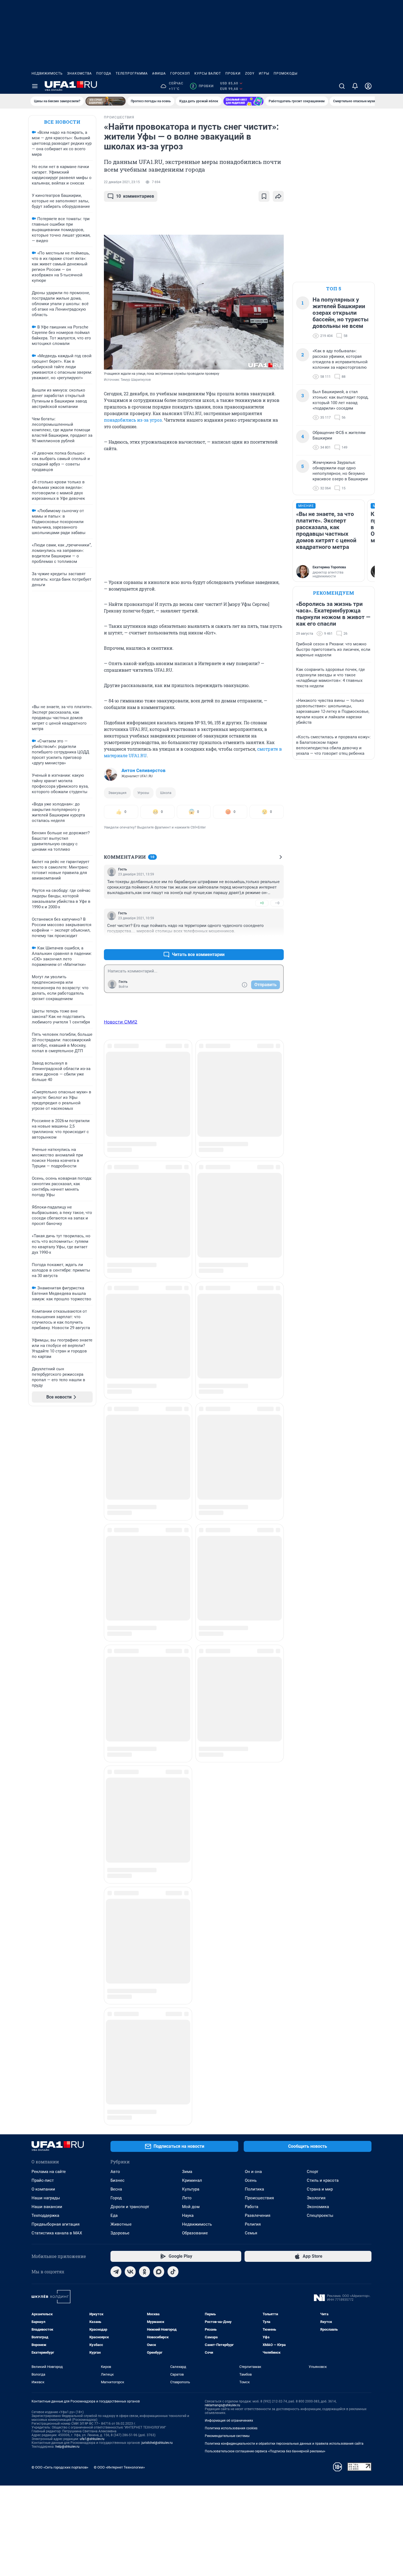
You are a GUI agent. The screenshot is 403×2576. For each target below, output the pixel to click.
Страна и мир (320, 1494)
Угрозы (143, 793)
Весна (116, 1494)
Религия (253, 1529)
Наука (188, 1520)
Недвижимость (47, 73)
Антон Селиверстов (144, 770)
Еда (114, 1520)
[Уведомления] (355, 86)
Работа (252, 1511)
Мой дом (191, 1511)
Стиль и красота (323, 1485)
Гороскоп (180, 73)
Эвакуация (117, 793)
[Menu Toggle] (35, 86)
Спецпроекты (320, 1520)
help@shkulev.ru (67, 1751)
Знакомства (80, 73)
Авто (115, 1476)
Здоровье (120, 1538)
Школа (166, 793)
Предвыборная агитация (56, 1529)
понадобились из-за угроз (133, 420)
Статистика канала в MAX (57, 1538)
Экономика (318, 1511)
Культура (191, 1494)
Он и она (253, 1476)
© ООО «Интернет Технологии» (119, 1772)
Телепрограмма (132, 73)
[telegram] (116, 1576)
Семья (251, 1538)
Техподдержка (45, 1520)
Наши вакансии (47, 1511)
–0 (277, 903)
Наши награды (46, 1503)
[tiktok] (173, 1576)
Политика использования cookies (231, 1733)
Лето (187, 1503)
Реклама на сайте (49, 1476)
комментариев (135, 196)
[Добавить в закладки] (264, 196)
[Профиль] (368, 86)
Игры (264, 73)
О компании (43, 1494)
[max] (159, 1576)
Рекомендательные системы (227, 1741)
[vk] (130, 1576)
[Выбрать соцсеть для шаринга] (278, 196)
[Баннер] (106, 101)
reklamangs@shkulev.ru (222, 1710)
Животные (121, 1529)
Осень (251, 1485)
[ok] (144, 1576)
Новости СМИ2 (121, 1022)
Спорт (313, 1476)
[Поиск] (342, 86)
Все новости (62, 122)
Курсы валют (208, 73)
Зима (187, 1476)
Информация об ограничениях (229, 1725)
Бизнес (117, 1485)
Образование (195, 1538)
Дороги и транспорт (130, 1511)
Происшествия (259, 1503)
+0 (262, 903)
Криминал (192, 1485)
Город (116, 1503)
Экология (316, 1503)
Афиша (159, 73)
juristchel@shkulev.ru (157, 1747)
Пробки (233, 73)
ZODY (250, 73)
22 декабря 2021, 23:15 (122, 182)
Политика (254, 1494)
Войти (123, 987)
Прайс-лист (43, 1485)
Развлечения (258, 1520)
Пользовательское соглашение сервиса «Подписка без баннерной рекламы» (265, 1756)
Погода (104, 73)
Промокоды (286, 73)
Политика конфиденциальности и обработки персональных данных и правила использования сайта (284, 1748)
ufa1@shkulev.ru (92, 1744)
